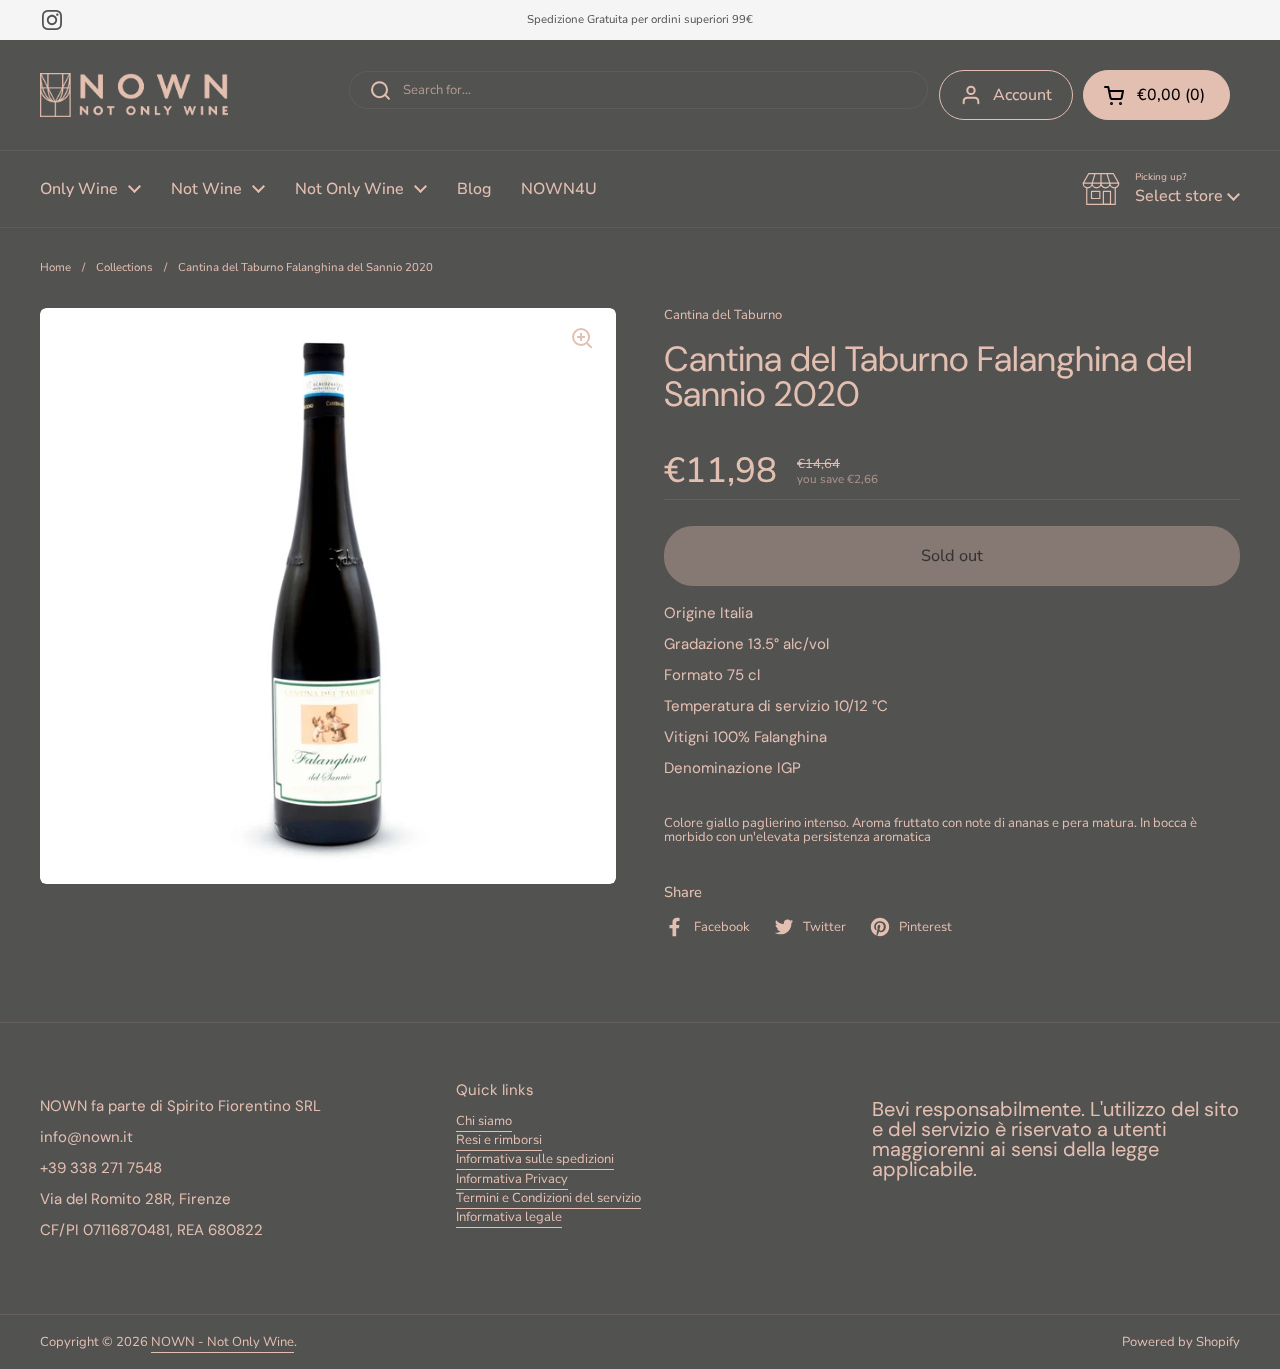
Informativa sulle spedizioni (535, 1159)
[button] (1161, 189)
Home (55, 267)
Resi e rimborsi (499, 1140)
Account (1022, 95)
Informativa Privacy (512, 1179)
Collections (124, 267)
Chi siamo (484, 1121)
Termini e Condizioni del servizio (548, 1198)
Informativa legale (509, 1217)
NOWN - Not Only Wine (222, 1342)
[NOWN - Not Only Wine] (134, 95)
